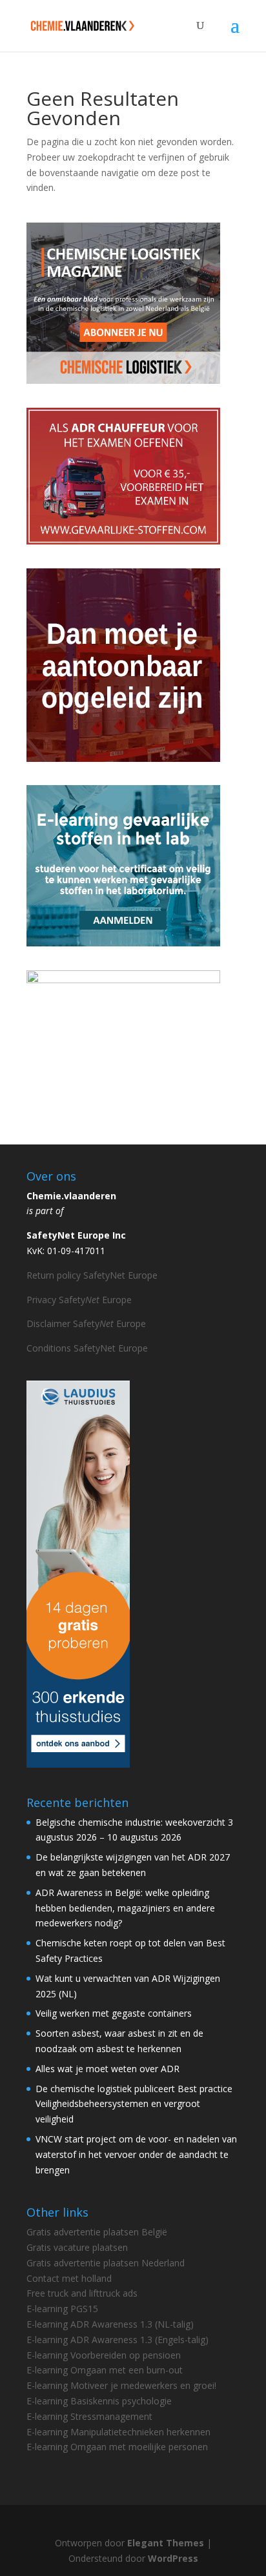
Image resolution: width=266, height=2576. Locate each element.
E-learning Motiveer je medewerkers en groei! (121, 2385)
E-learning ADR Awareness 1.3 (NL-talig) (110, 2324)
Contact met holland (69, 2278)
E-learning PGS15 (62, 2309)
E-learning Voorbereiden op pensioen (104, 2355)
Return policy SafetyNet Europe (92, 1275)
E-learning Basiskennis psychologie (99, 2401)
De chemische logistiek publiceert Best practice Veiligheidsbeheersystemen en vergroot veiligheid (134, 2104)
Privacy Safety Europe (79, 1300)
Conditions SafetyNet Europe (87, 1348)
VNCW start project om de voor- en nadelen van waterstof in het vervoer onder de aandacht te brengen (136, 2154)
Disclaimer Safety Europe (86, 1323)
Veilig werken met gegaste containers (114, 2013)
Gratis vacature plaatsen (77, 2247)
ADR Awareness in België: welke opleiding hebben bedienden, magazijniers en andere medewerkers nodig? (125, 1908)
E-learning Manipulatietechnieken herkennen (118, 2432)
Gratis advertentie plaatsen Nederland (106, 2263)
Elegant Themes (166, 2543)
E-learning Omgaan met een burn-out (105, 2370)
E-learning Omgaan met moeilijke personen (117, 2447)
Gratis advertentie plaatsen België (97, 2232)
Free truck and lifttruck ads (82, 2293)
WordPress (173, 2558)
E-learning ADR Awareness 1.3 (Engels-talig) (118, 2340)
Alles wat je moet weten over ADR (107, 2069)
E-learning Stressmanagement (89, 2416)
